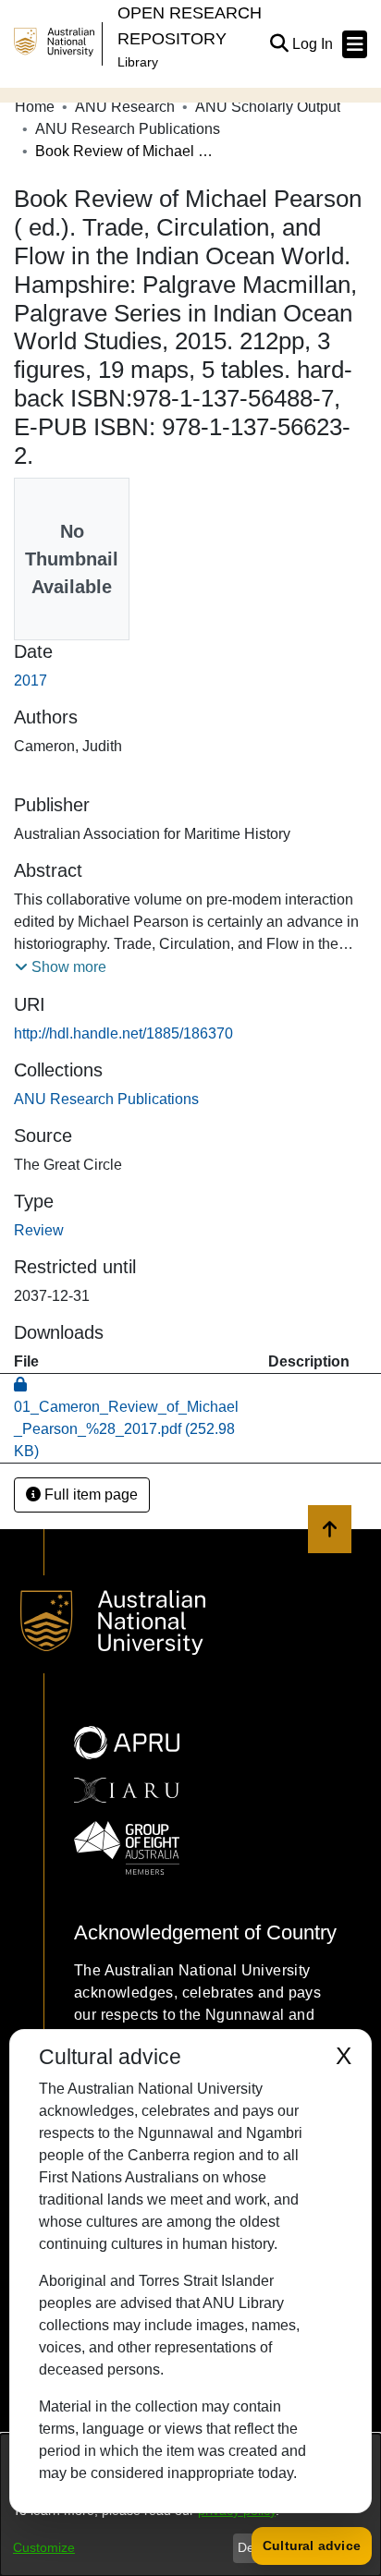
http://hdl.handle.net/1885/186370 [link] (123, 1033)
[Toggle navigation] (355, 44)
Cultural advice (312, 2546)
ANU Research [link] (125, 107)
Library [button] (138, 62)
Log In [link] (313, 44)
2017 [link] (31, 680)
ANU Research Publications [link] (128, 129)
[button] (279, 44)
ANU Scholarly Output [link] (268, 107)
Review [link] (39, 1230)
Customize (44, 2547)
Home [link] (35, 107)
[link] (106, 1099)
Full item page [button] (89, 1495)
